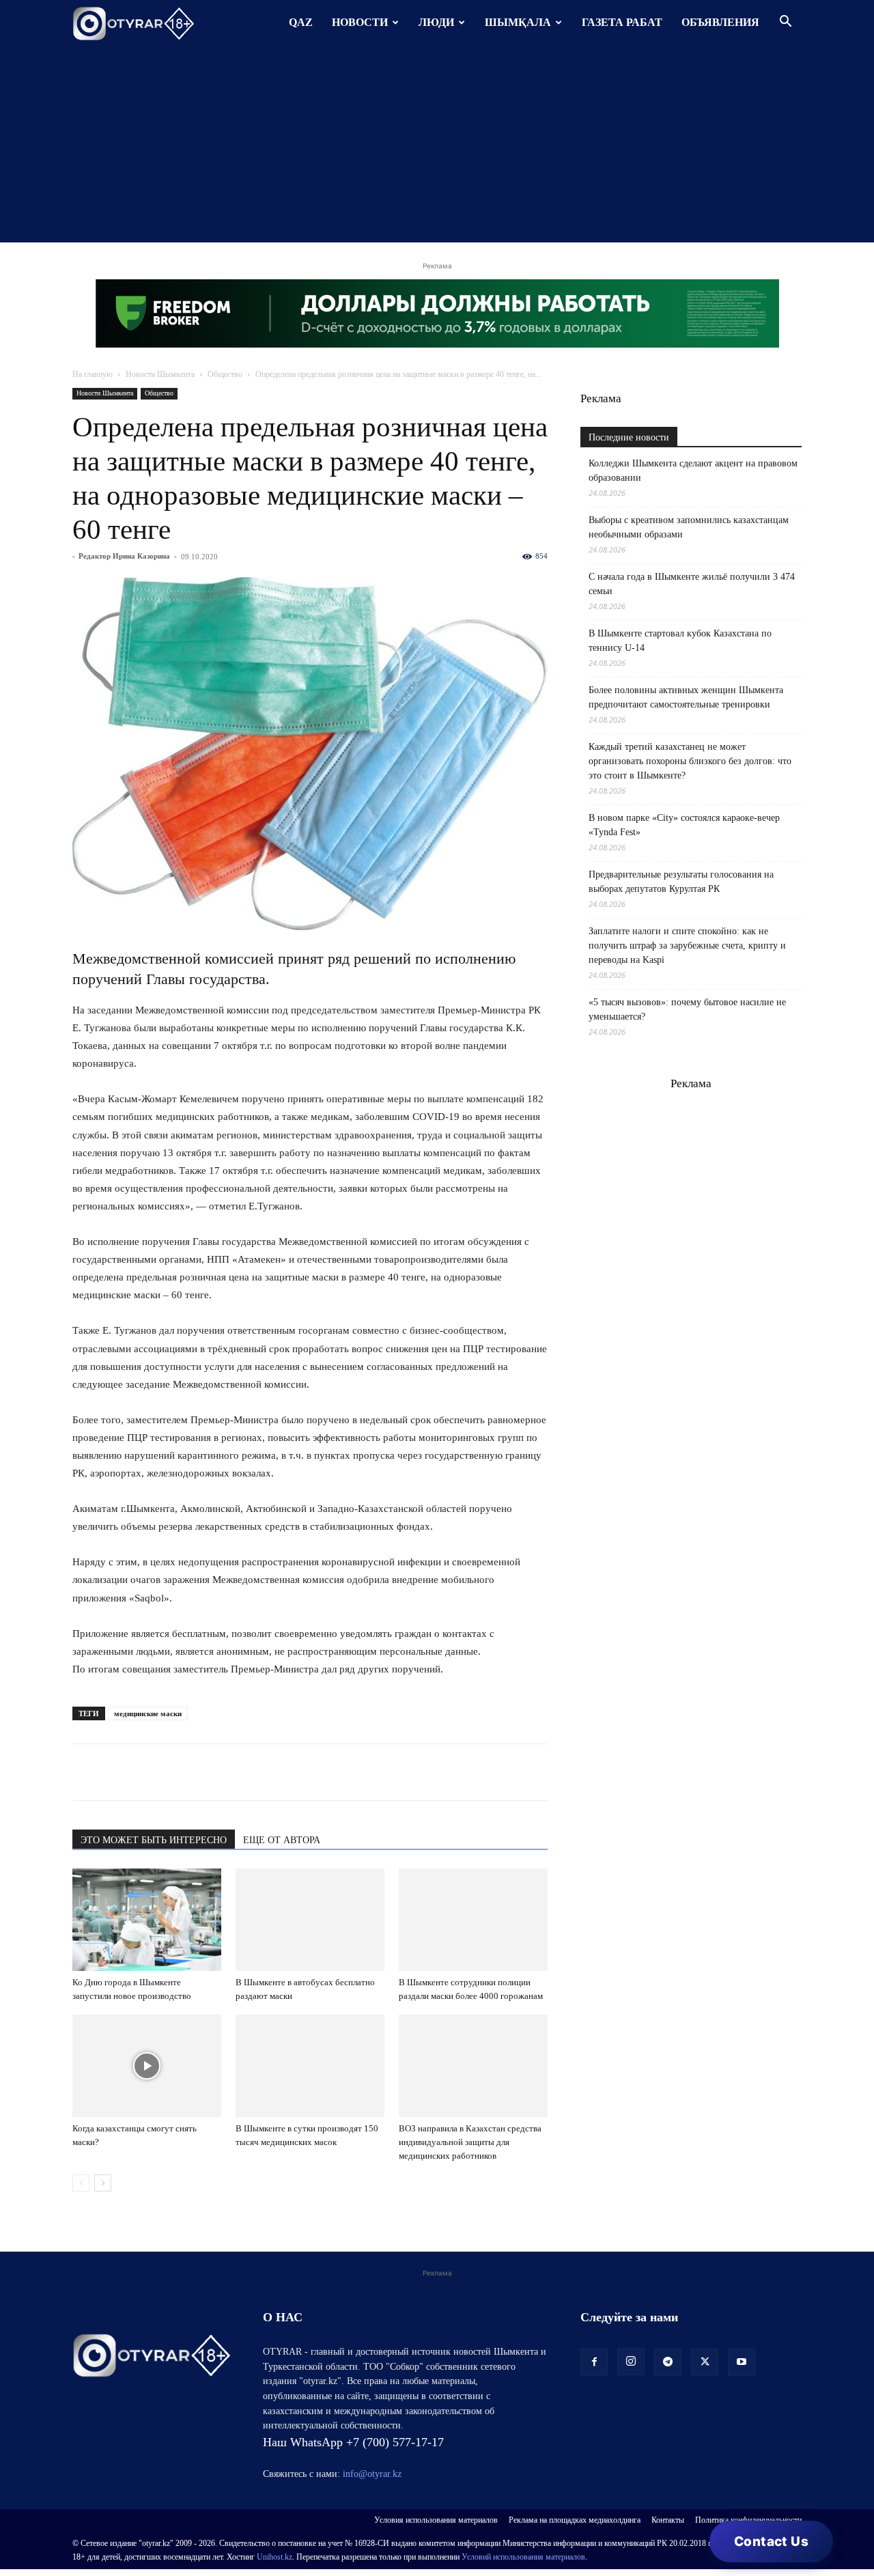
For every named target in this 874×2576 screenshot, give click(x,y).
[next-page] (103, 2183)
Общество (225, 374)
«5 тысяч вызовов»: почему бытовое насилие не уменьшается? (687, 1009)
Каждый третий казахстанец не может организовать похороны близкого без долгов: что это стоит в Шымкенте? (690, 761)
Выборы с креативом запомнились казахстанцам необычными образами (689, 527)
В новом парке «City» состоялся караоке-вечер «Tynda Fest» (684, 825)
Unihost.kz (274, 2557)
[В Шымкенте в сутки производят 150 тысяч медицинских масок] (310, 2066)
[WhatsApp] (86, 1772)
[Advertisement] (437, 147)
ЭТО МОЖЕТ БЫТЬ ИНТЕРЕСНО (154, 1840)
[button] (785, 23)
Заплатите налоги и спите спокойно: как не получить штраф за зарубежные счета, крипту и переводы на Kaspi (687, 946)
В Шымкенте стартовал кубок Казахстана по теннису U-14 (680, 641)
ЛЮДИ (436, 22)
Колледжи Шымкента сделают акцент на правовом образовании (693, 471)
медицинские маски (148, 1713)
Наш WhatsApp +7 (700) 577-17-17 (353, 2442)
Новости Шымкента (160, 374)
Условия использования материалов (436, 2520)
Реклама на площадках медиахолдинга (575, 2520)
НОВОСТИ (360, 22)
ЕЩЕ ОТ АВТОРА (282, 1840)
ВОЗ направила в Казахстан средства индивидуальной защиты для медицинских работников (470, 2142)
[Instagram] (631, 2362)
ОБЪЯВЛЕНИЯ (720, 22)
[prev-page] (81, 2183)
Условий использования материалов (523, 2557)
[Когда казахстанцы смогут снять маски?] (147, 2066)
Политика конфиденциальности (748, 2520)
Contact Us (771, 2542)
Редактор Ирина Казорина (124, 556)
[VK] (149, 1772)
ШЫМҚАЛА (518, 22)
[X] (212, 1772)
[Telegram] (117, 1772)
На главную (93, 374)
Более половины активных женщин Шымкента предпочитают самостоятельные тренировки (686, 697)
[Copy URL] (243, 1772)
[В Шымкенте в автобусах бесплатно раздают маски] (310, 1920)
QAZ (301, 22)
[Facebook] (180, 1772)
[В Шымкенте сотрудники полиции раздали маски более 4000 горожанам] (473, 1920)
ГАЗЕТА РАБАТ (622, 22)
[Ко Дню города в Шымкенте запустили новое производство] (147, 1920)
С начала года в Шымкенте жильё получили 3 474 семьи (692, 584)
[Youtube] (742, 2362)
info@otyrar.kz (372, 2474)
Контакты (668, 2520)
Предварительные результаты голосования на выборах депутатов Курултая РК (681, 882)
